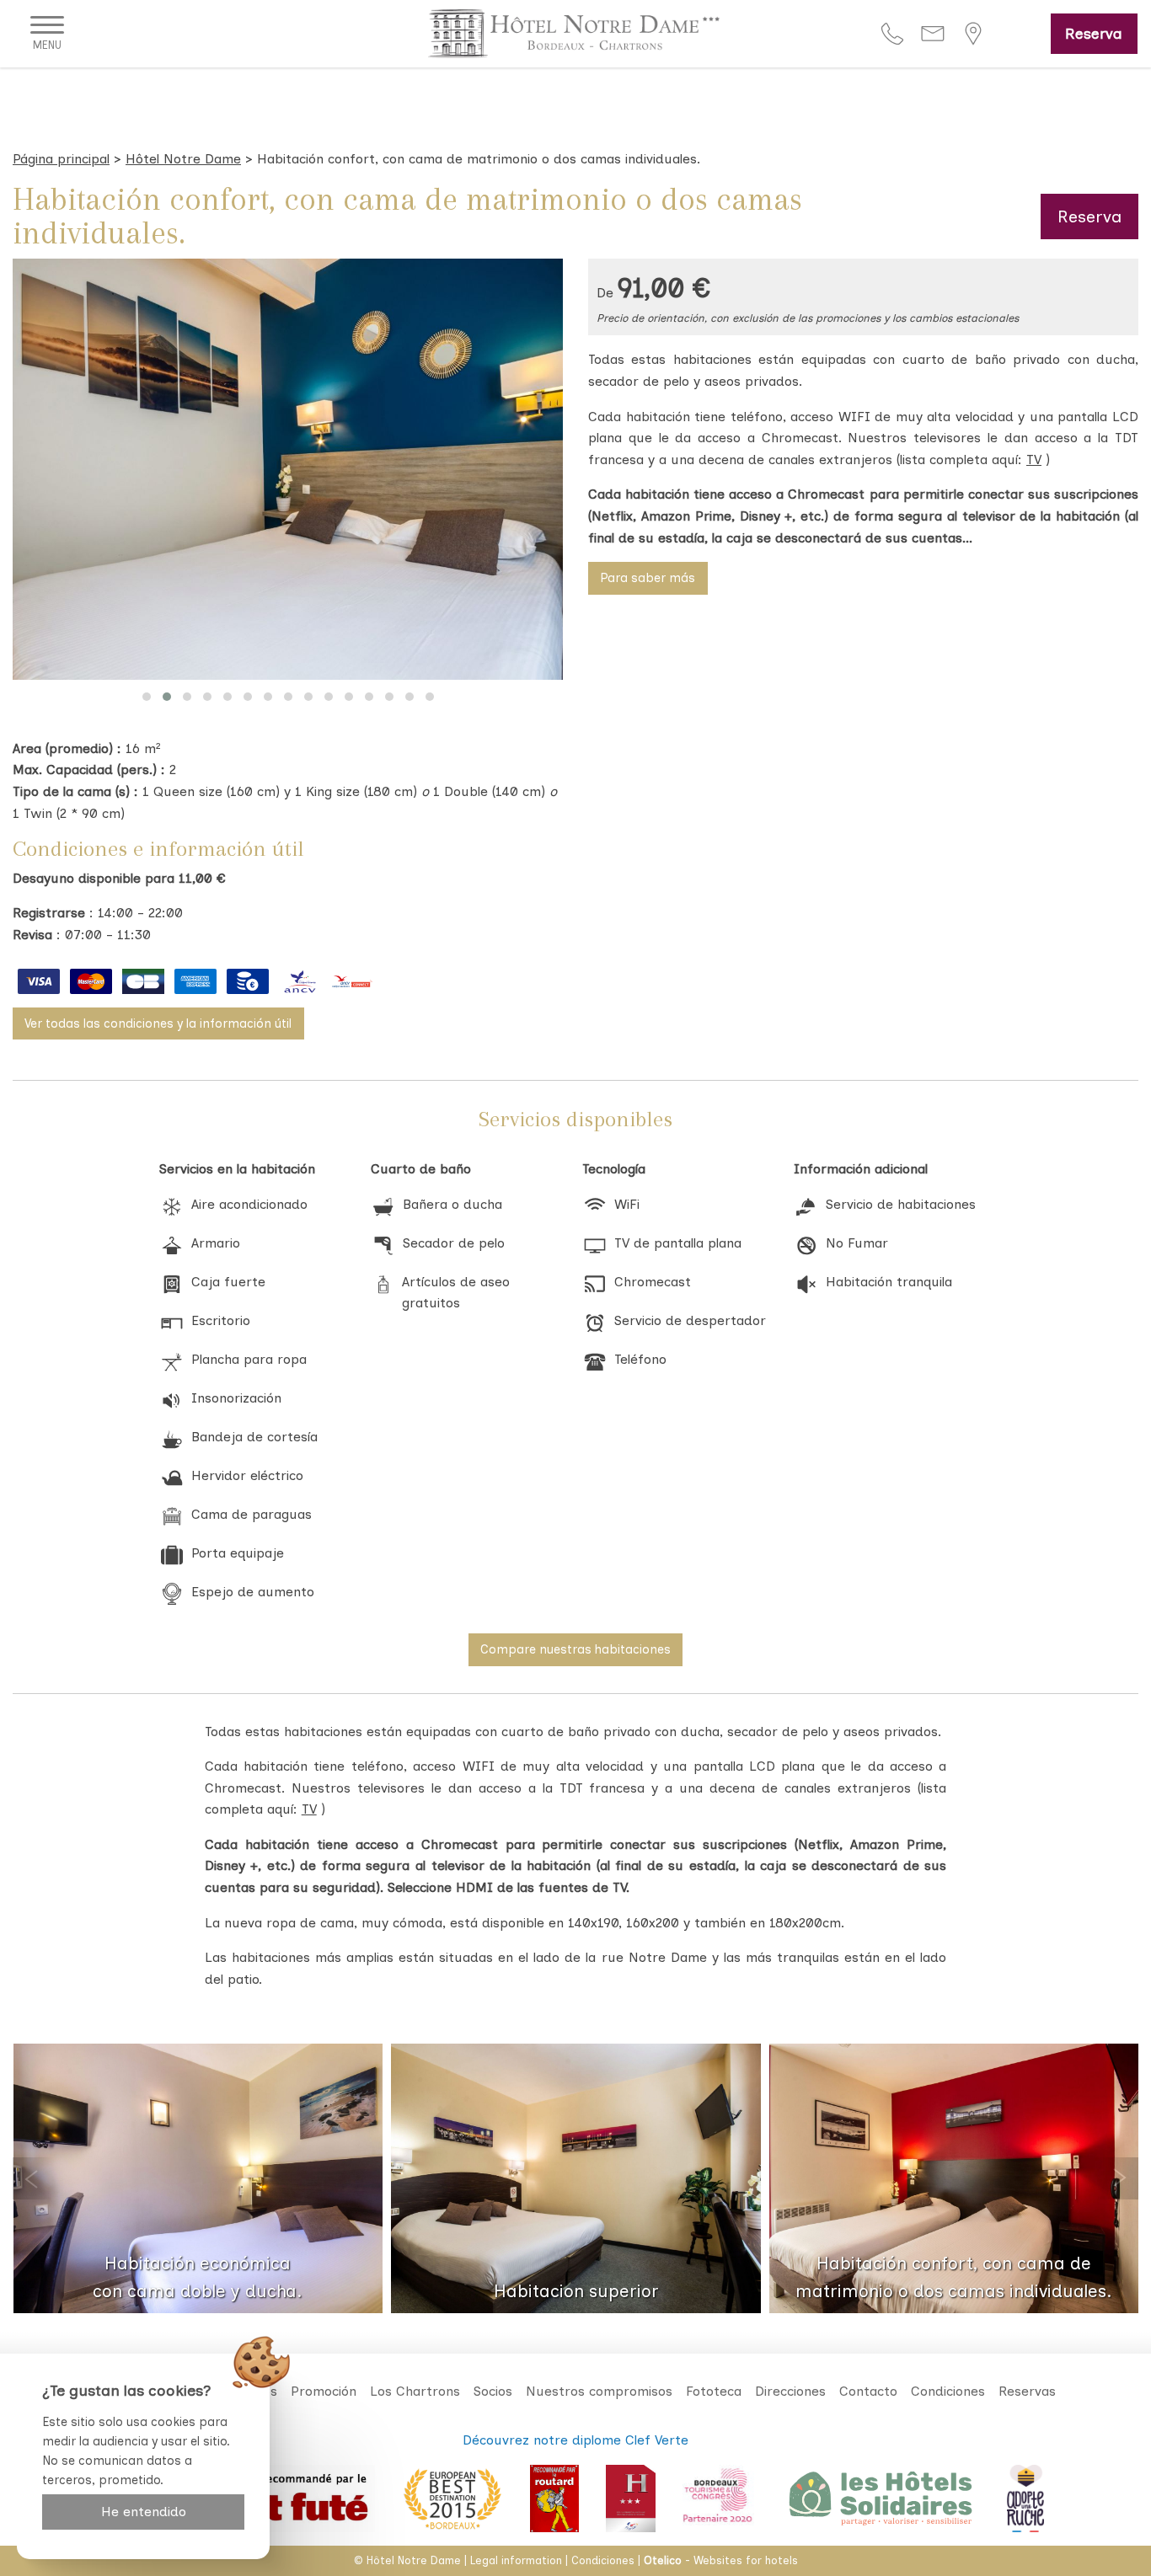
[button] (147, 697)
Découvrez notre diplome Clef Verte (575, 2440)
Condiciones (948, 2391)
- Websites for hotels (721, 2560)
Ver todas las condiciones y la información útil (158, 1023)
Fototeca (714, 2391)
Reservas (1027, 2391)
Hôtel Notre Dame (183, 159)
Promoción (324, 2391)
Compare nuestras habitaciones (575, 1649)
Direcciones (790, 2391)
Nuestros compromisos (599, 2391)
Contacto (868, 2391)
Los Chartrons (415, 2391)
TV (1034, 460)
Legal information (516, 2560)
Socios (493, 2391)
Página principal (61, 159)
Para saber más (648, 578)
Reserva (1094, 33)
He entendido (144, 2512)
